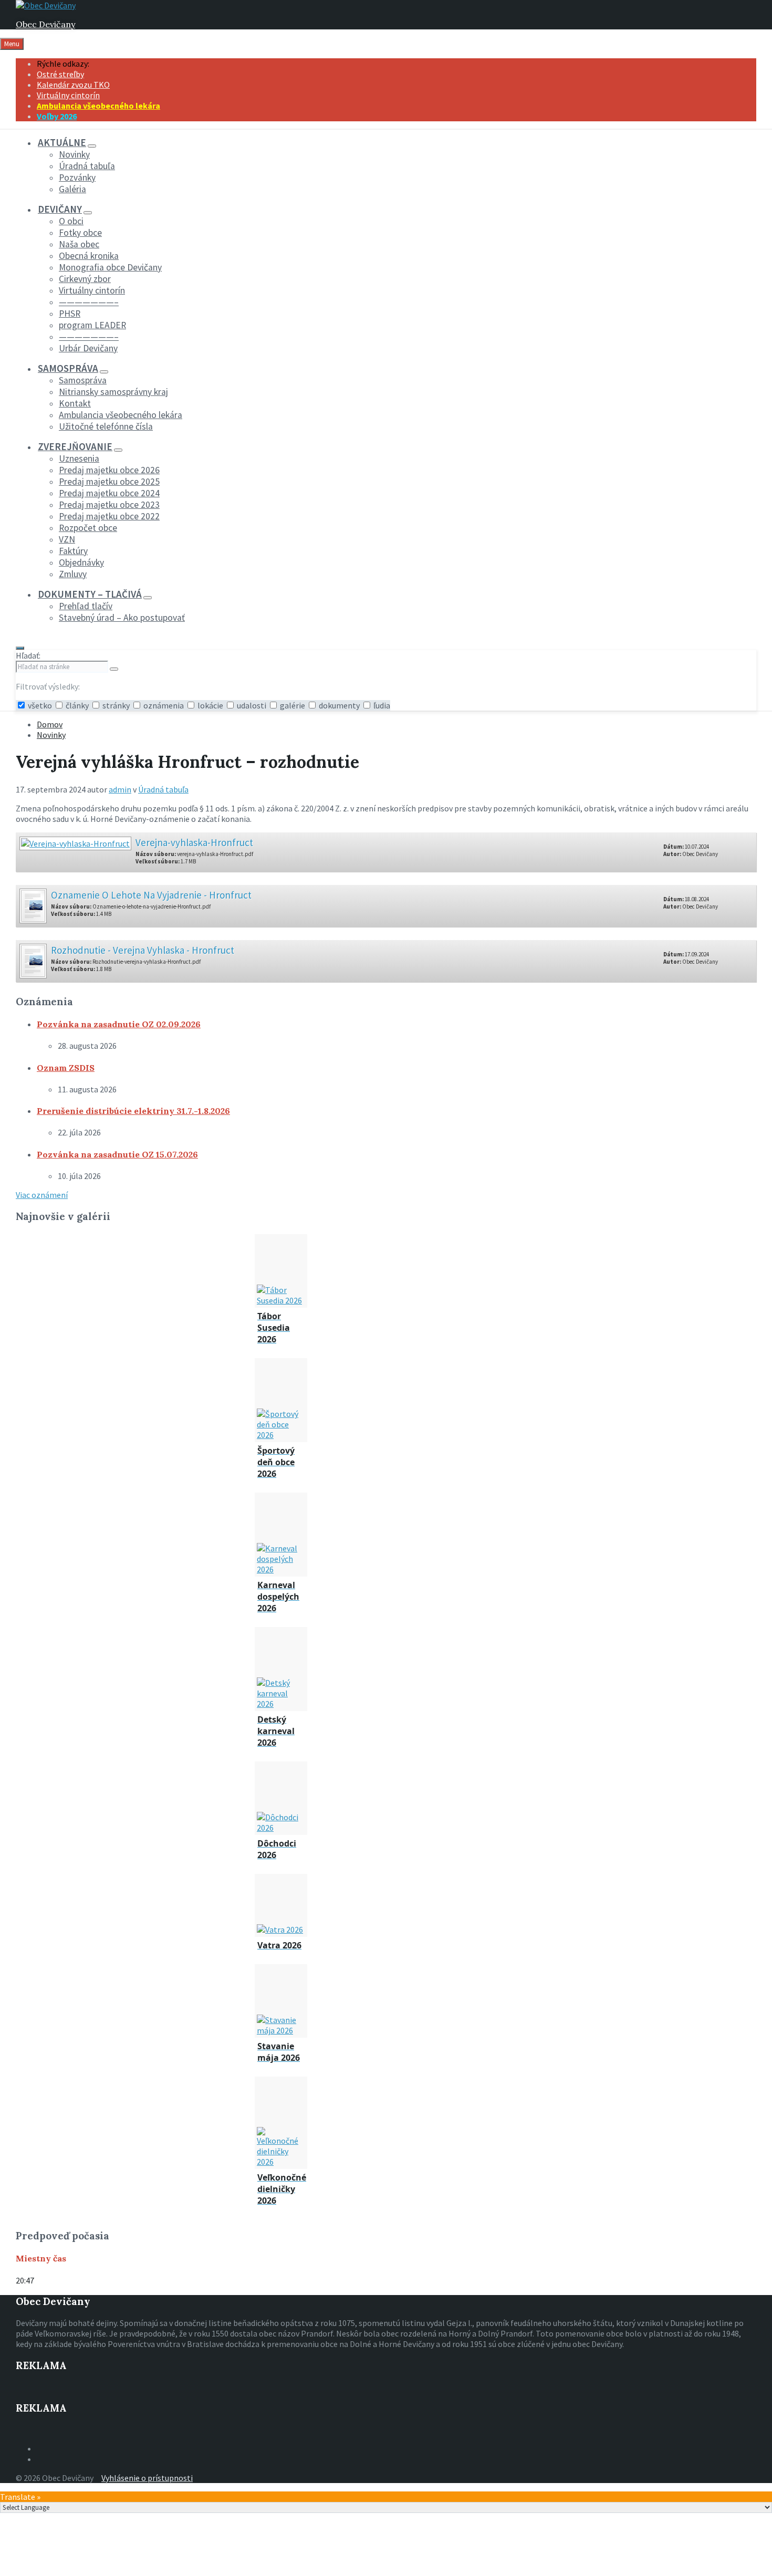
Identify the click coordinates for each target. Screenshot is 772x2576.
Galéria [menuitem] (72, 189)
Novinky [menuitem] (74, 154)
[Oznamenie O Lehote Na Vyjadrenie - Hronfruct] (33, 903)
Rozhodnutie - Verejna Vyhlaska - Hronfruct (143, 950)
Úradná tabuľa (163, 789)
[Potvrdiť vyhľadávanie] (114, 669)
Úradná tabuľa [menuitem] (87, 166)
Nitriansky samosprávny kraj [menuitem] (113, 392)
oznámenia (164, 705)
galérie (293, 705)
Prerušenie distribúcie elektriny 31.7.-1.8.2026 (133, 1111)
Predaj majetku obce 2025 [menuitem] (109, 482)
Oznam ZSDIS (66, 1068)
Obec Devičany (45, 24)
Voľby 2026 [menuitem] (57, 116)
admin (120, 789)
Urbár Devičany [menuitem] (88, 348)
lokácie (210, 705)
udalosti (252, 705)
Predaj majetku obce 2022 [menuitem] (109, 516)
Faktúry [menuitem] (73, 551)
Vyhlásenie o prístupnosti (147, 2478)
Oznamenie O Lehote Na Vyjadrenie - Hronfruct (151, 895)
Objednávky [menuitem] (81, 562)
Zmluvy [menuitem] (73, 574)
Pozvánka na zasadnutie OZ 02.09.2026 (119, 1024)
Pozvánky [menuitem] (77, 178)
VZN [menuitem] (67, 539)
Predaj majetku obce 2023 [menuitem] (109, 505)
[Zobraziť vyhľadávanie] (20, 648)
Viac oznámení (42, 1195)
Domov (50, 724)
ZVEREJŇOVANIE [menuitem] (75, 446)
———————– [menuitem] (89, 302)
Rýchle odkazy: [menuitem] (63, 64)
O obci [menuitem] (71, 221)
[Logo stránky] (46, 5)
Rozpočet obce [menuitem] (88, 528)
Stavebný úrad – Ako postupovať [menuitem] (122, 618)
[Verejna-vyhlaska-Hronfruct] (75, 840)
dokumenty (339, 705)
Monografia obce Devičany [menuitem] (110, 267)
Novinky (51, 735)
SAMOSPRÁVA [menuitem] (68, 368)
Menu (12, 44)
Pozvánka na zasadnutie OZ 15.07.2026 (117, 1154)
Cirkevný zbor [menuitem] (85, 279)
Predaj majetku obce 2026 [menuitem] (109, 470)
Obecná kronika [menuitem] (89, 256)
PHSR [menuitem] (70, 314)
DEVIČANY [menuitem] (60, 209)
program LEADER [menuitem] (92, 325)
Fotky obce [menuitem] (80, 233)
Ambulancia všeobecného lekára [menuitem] (98, 106)
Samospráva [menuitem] (83, 380)
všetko (40, 705)
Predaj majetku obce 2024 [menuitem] (109, 493)
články (77, 705)
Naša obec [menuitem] (79, 244)
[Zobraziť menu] (92, 146)
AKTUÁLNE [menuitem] (62, 142)
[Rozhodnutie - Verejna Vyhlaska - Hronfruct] (33, 958)
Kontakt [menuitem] (75, 403)
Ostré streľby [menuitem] (60, 74)
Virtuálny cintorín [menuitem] (68, 95)
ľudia (381, 705)
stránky (116, 705)
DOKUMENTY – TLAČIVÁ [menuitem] (90, 594)
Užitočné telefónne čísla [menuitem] (106, 426)
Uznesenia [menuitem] (79, 458)
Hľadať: (28, 655)
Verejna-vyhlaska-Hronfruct (194, 842)
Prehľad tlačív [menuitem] (86, 606)
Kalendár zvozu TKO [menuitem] (73, 85)
